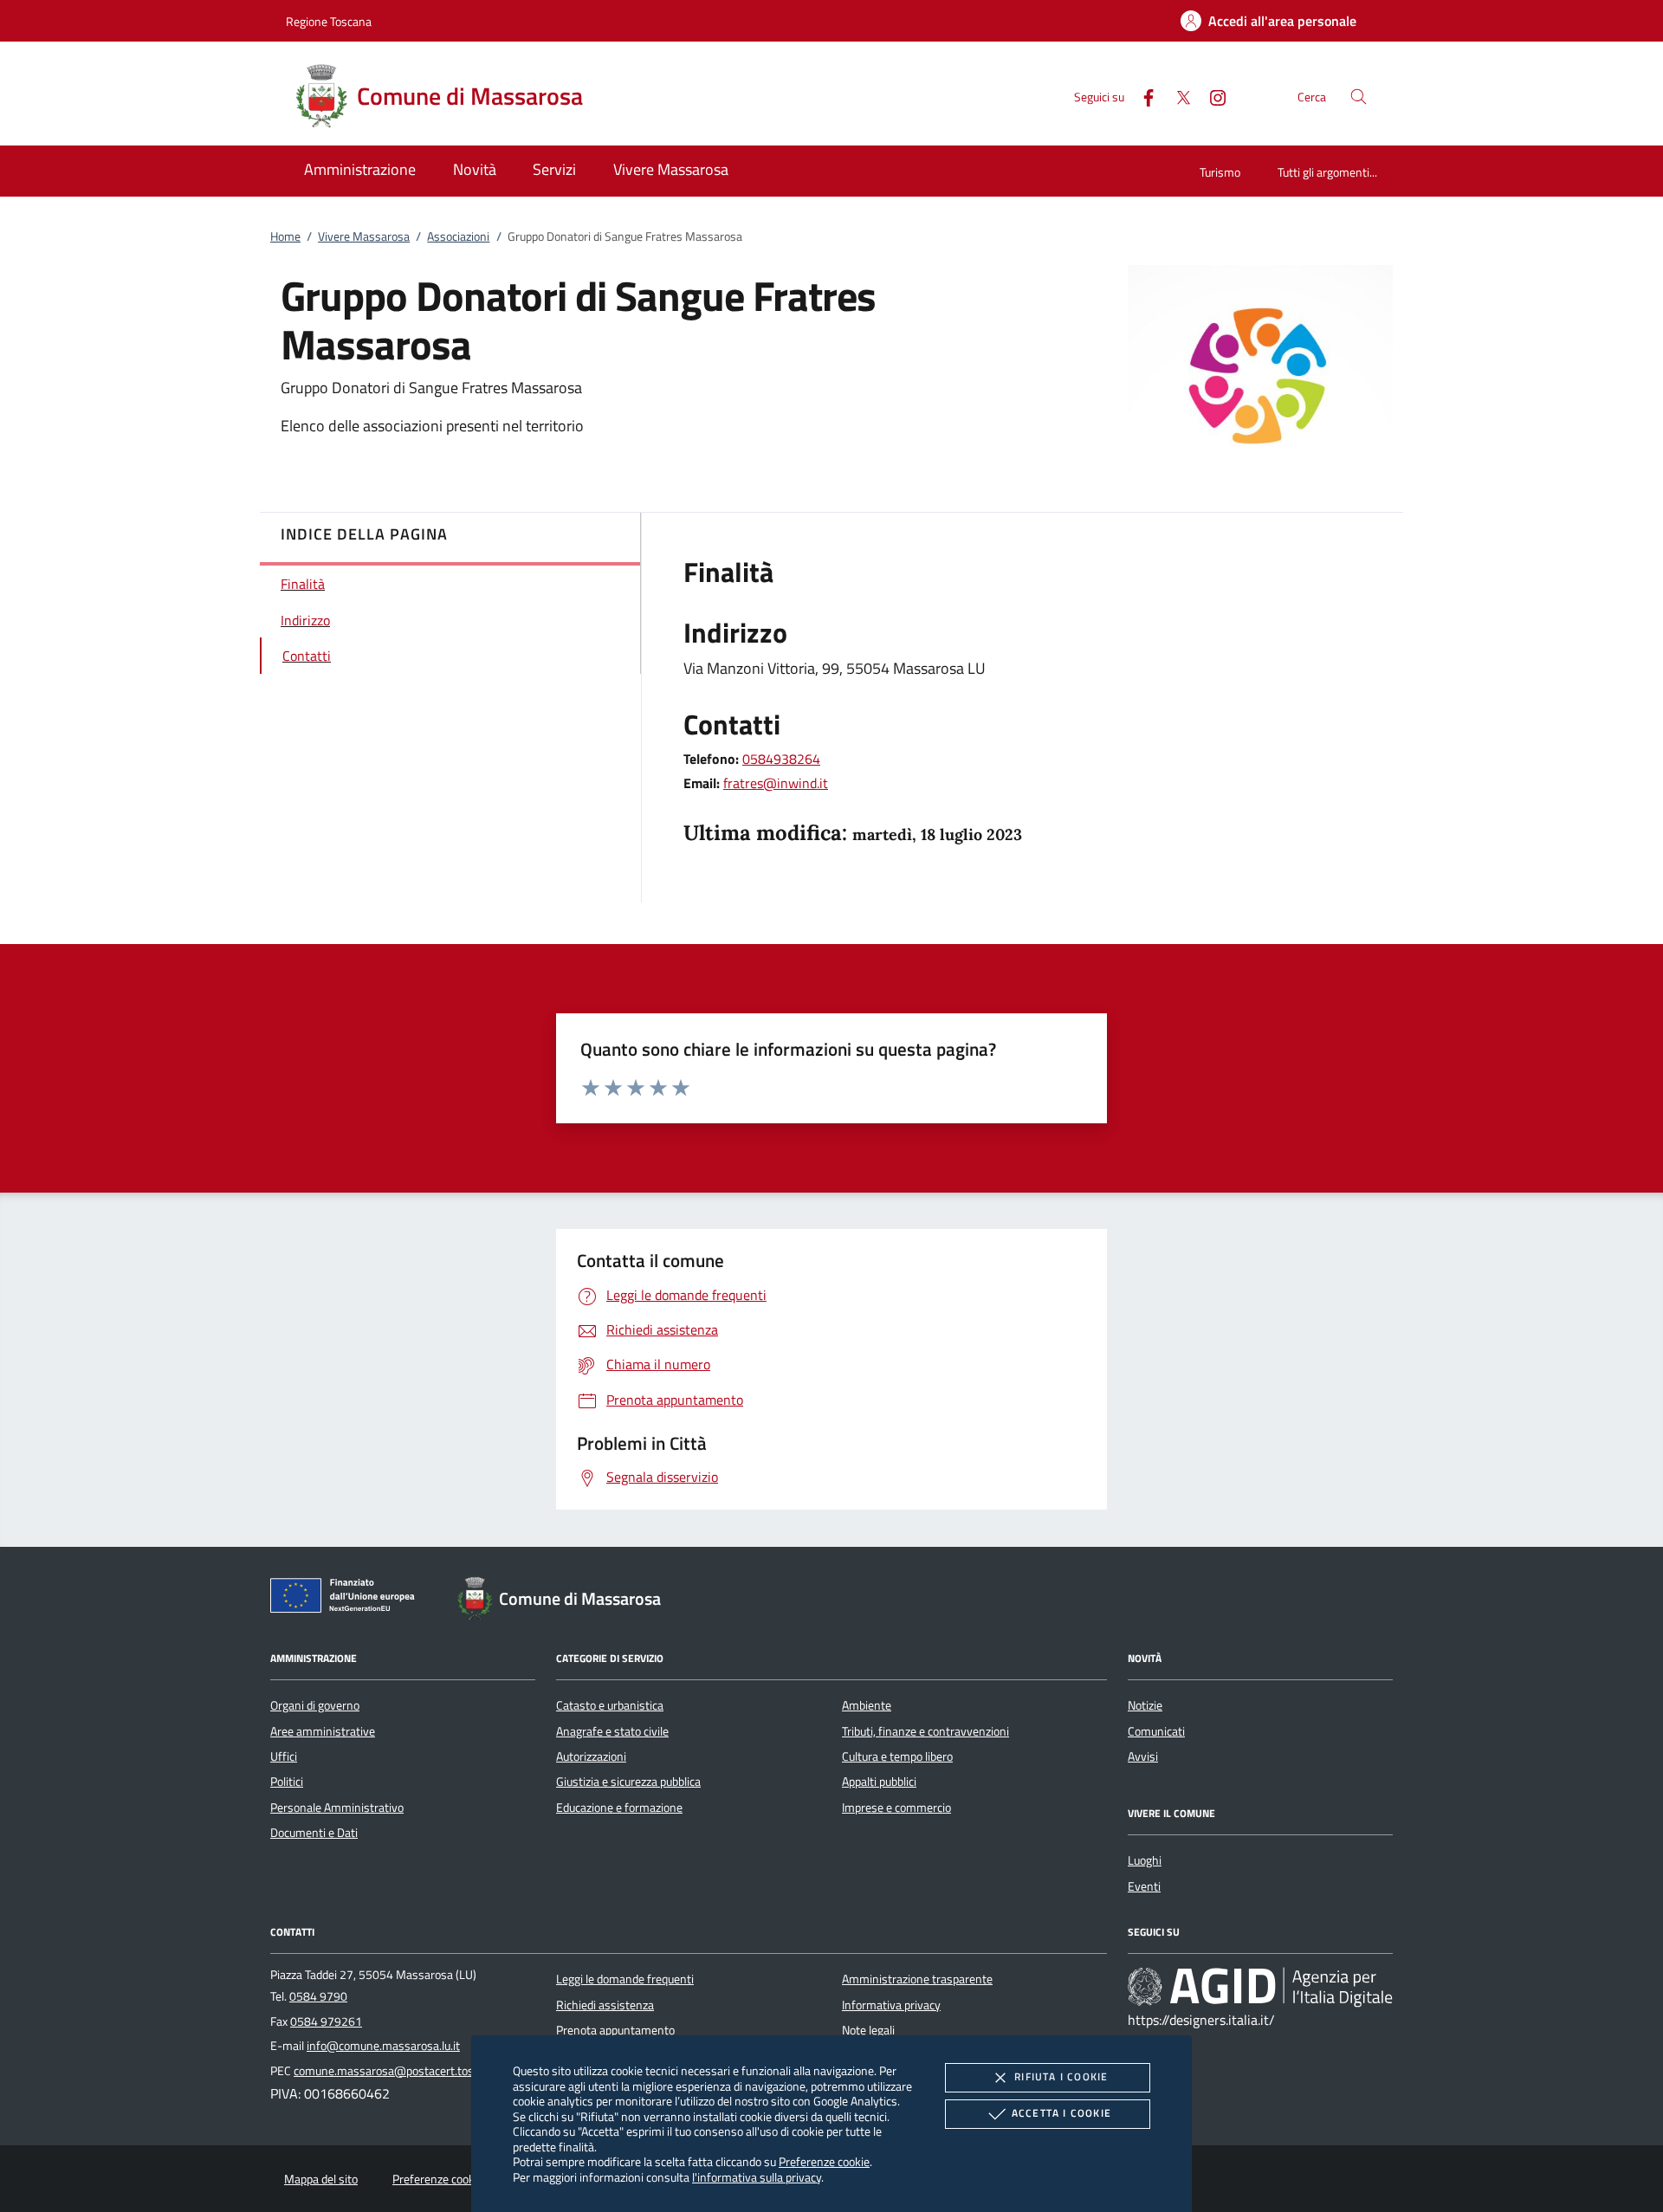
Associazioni (458, 236)
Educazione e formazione (619, 1808)
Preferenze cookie (824, 2161)
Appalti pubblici (879, 1782)
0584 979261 (326, 2021)
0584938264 (781, 759)
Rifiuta (1061, 2076)
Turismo (1220, 172)
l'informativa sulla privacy (757, 2177)
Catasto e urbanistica (610, 1705)
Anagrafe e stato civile (612, 1731)
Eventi (1144, 1886)
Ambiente (867, 1705)
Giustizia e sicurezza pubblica (628, 1782)
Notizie (1145, 1705)
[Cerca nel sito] (1359, 97)
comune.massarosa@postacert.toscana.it (401, 2071)
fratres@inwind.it (776, 783)
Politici (287, 1782)
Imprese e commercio (896, 1808)
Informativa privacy (891, 2005)
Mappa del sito (321, 2179)
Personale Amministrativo (337, 1808)
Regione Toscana (329, 21)
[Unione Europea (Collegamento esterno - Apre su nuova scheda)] (347, 1599)
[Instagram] (1211, 96)
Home (285, 236)
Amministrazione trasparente (917, 1979)
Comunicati (1156, 1731)
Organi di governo (315, 1705)
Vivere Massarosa (364, 236)
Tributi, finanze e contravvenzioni (925, 1731)
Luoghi (1145, 1860)
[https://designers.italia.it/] (1260, 1987)
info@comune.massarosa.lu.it (383, 2046)
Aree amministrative (323, 1731)
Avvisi (1143, 1756)
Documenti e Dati (314, 1833)
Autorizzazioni (591, 1756)
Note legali (868, 2030)
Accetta (1061, 2113)
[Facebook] (1142, 96)
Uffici (284, 1756)
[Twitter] (1176, 96)
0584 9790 (318, 1996)
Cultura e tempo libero (897, 1756)
